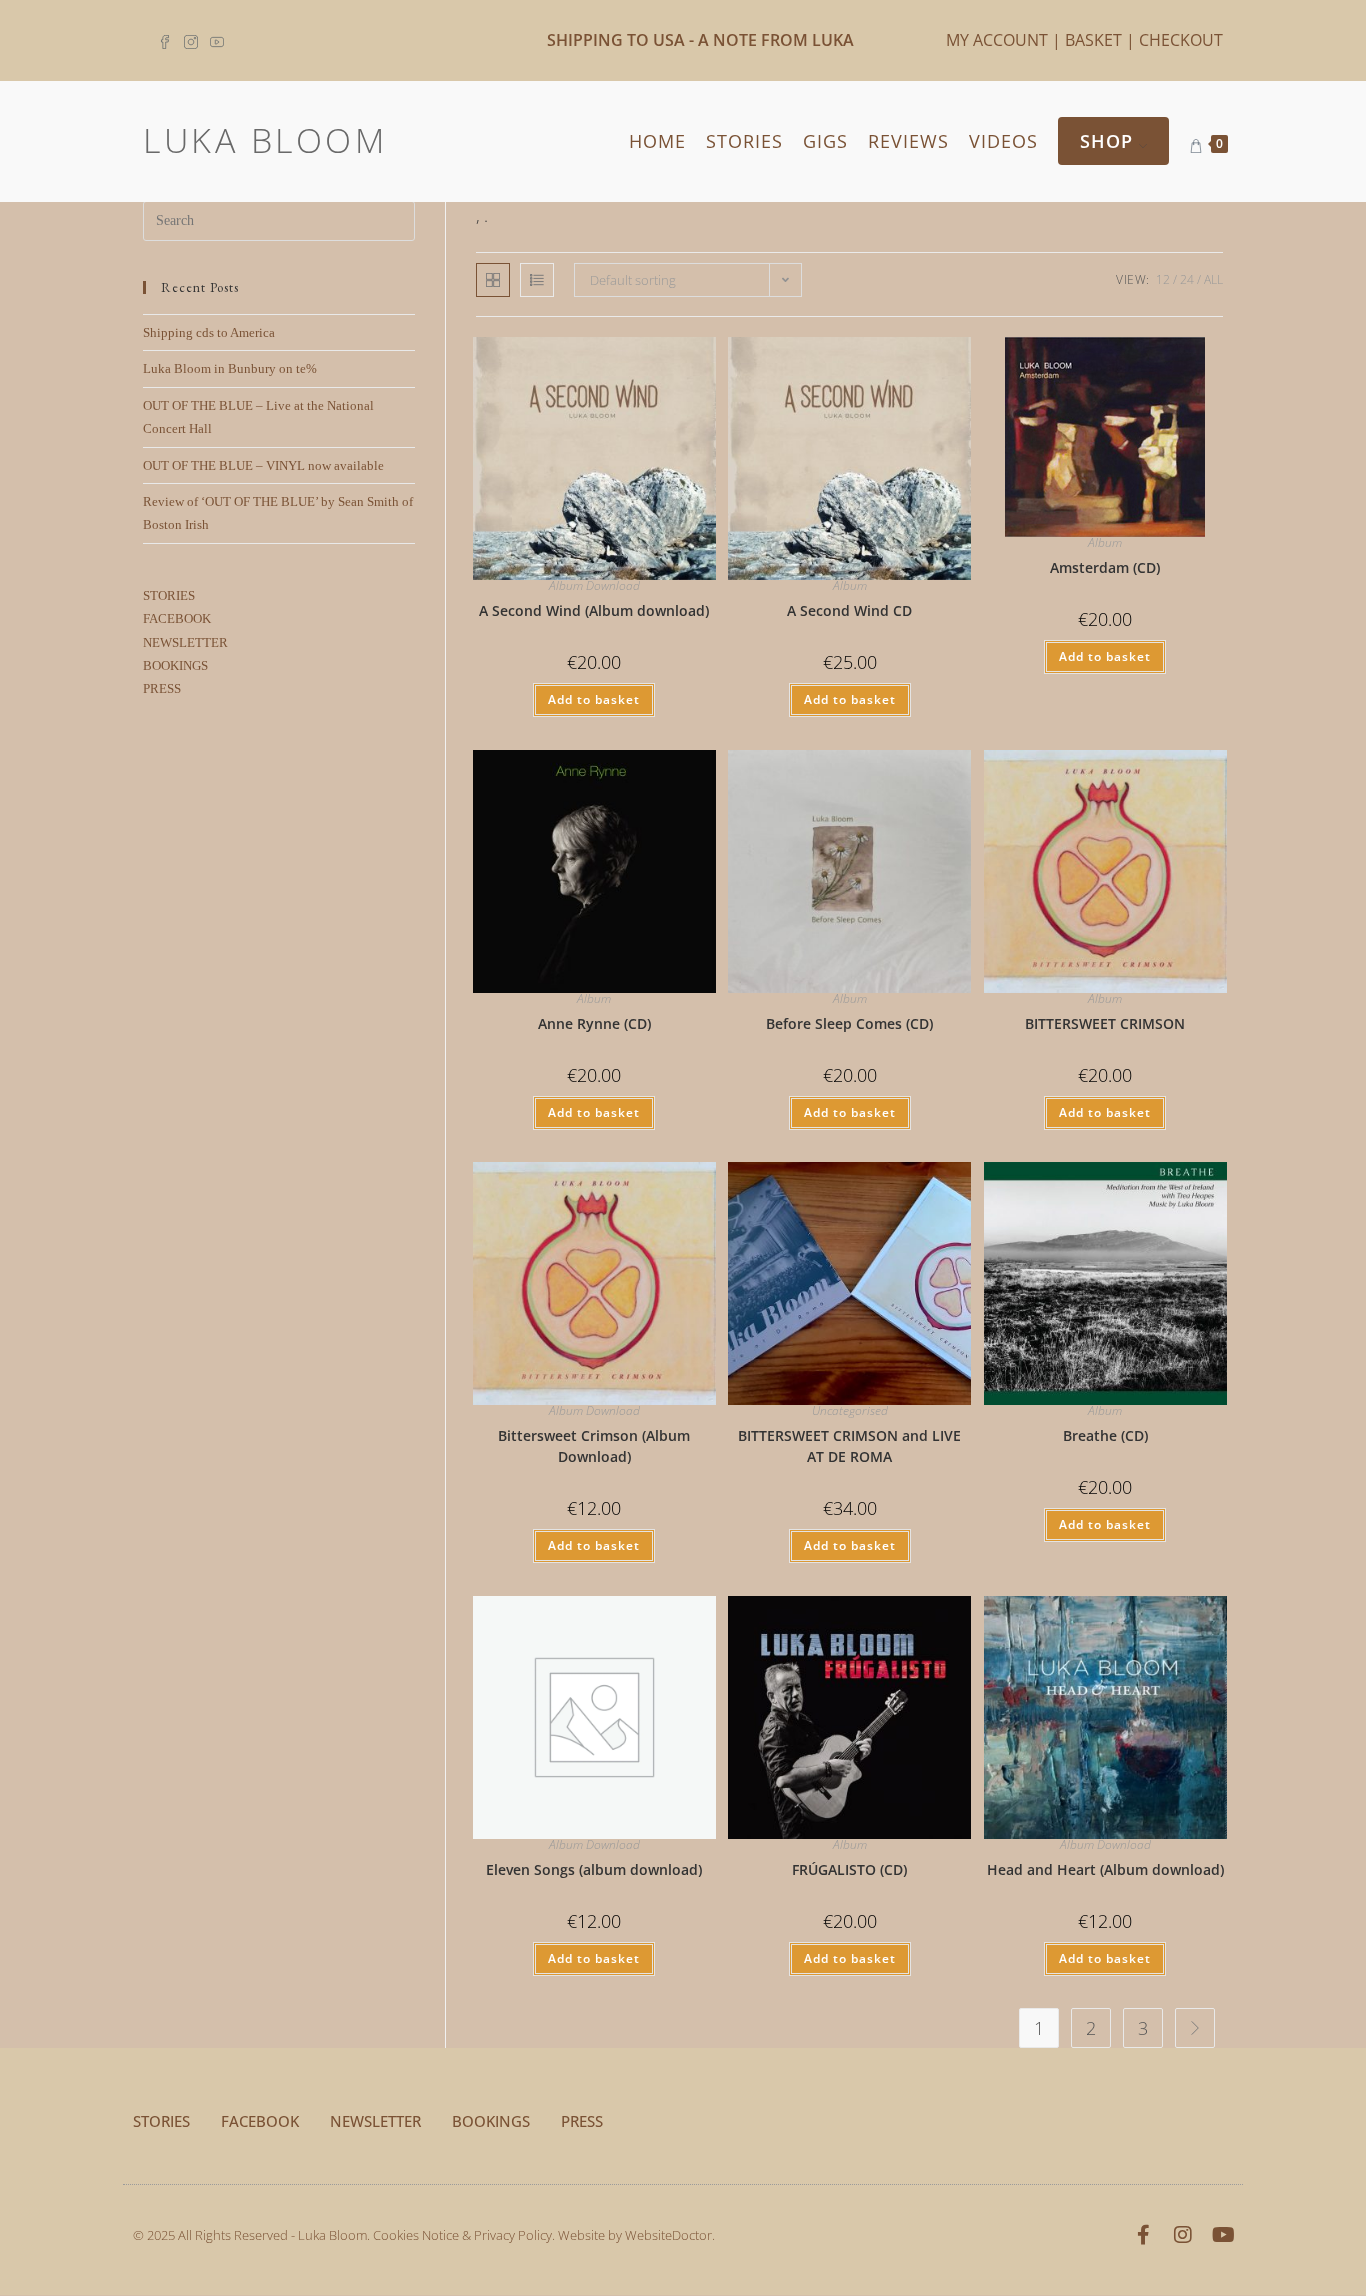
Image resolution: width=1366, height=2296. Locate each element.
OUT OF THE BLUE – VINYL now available (263, 465)
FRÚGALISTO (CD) (849, 1869)
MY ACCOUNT (997, 40)
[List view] (537, 280)
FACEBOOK (177, 618)
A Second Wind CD (849, 610)
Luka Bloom (265, 140)
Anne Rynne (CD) (594, 1023)
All (1213, 279)
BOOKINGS (175, 665)
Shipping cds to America (209, 332)
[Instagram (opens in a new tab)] (191, 40)
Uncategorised (850, 1410)
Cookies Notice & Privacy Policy (462, 2235)
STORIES (169, 595)
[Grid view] (493, 280)
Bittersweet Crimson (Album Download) (594, 1446)
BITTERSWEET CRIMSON (1105, 1023)
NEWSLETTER (185, 642)
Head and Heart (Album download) (1105, 1869)
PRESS (162, 688)
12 (1163, 279)
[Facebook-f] (1143, 2235)
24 (1187, 279)
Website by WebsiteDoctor (635, 2235)
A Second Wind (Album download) (594, 610)
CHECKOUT (1181, 40)
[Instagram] (1183, 2235)
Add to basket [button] (594, 699)
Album (850, 585)
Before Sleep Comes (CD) (849, 1023)
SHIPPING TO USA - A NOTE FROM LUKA (700, 40)
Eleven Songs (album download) (594, 1869)
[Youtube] (1223, 2235)
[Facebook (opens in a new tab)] (168, 40)
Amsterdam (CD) (1105, 567)
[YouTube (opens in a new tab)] (217, 40)
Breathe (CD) (1105, 1435)
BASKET (1093, 40)
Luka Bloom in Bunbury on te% (230, 368)
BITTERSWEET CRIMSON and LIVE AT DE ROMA (849, 1446)
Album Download (594, 585)
